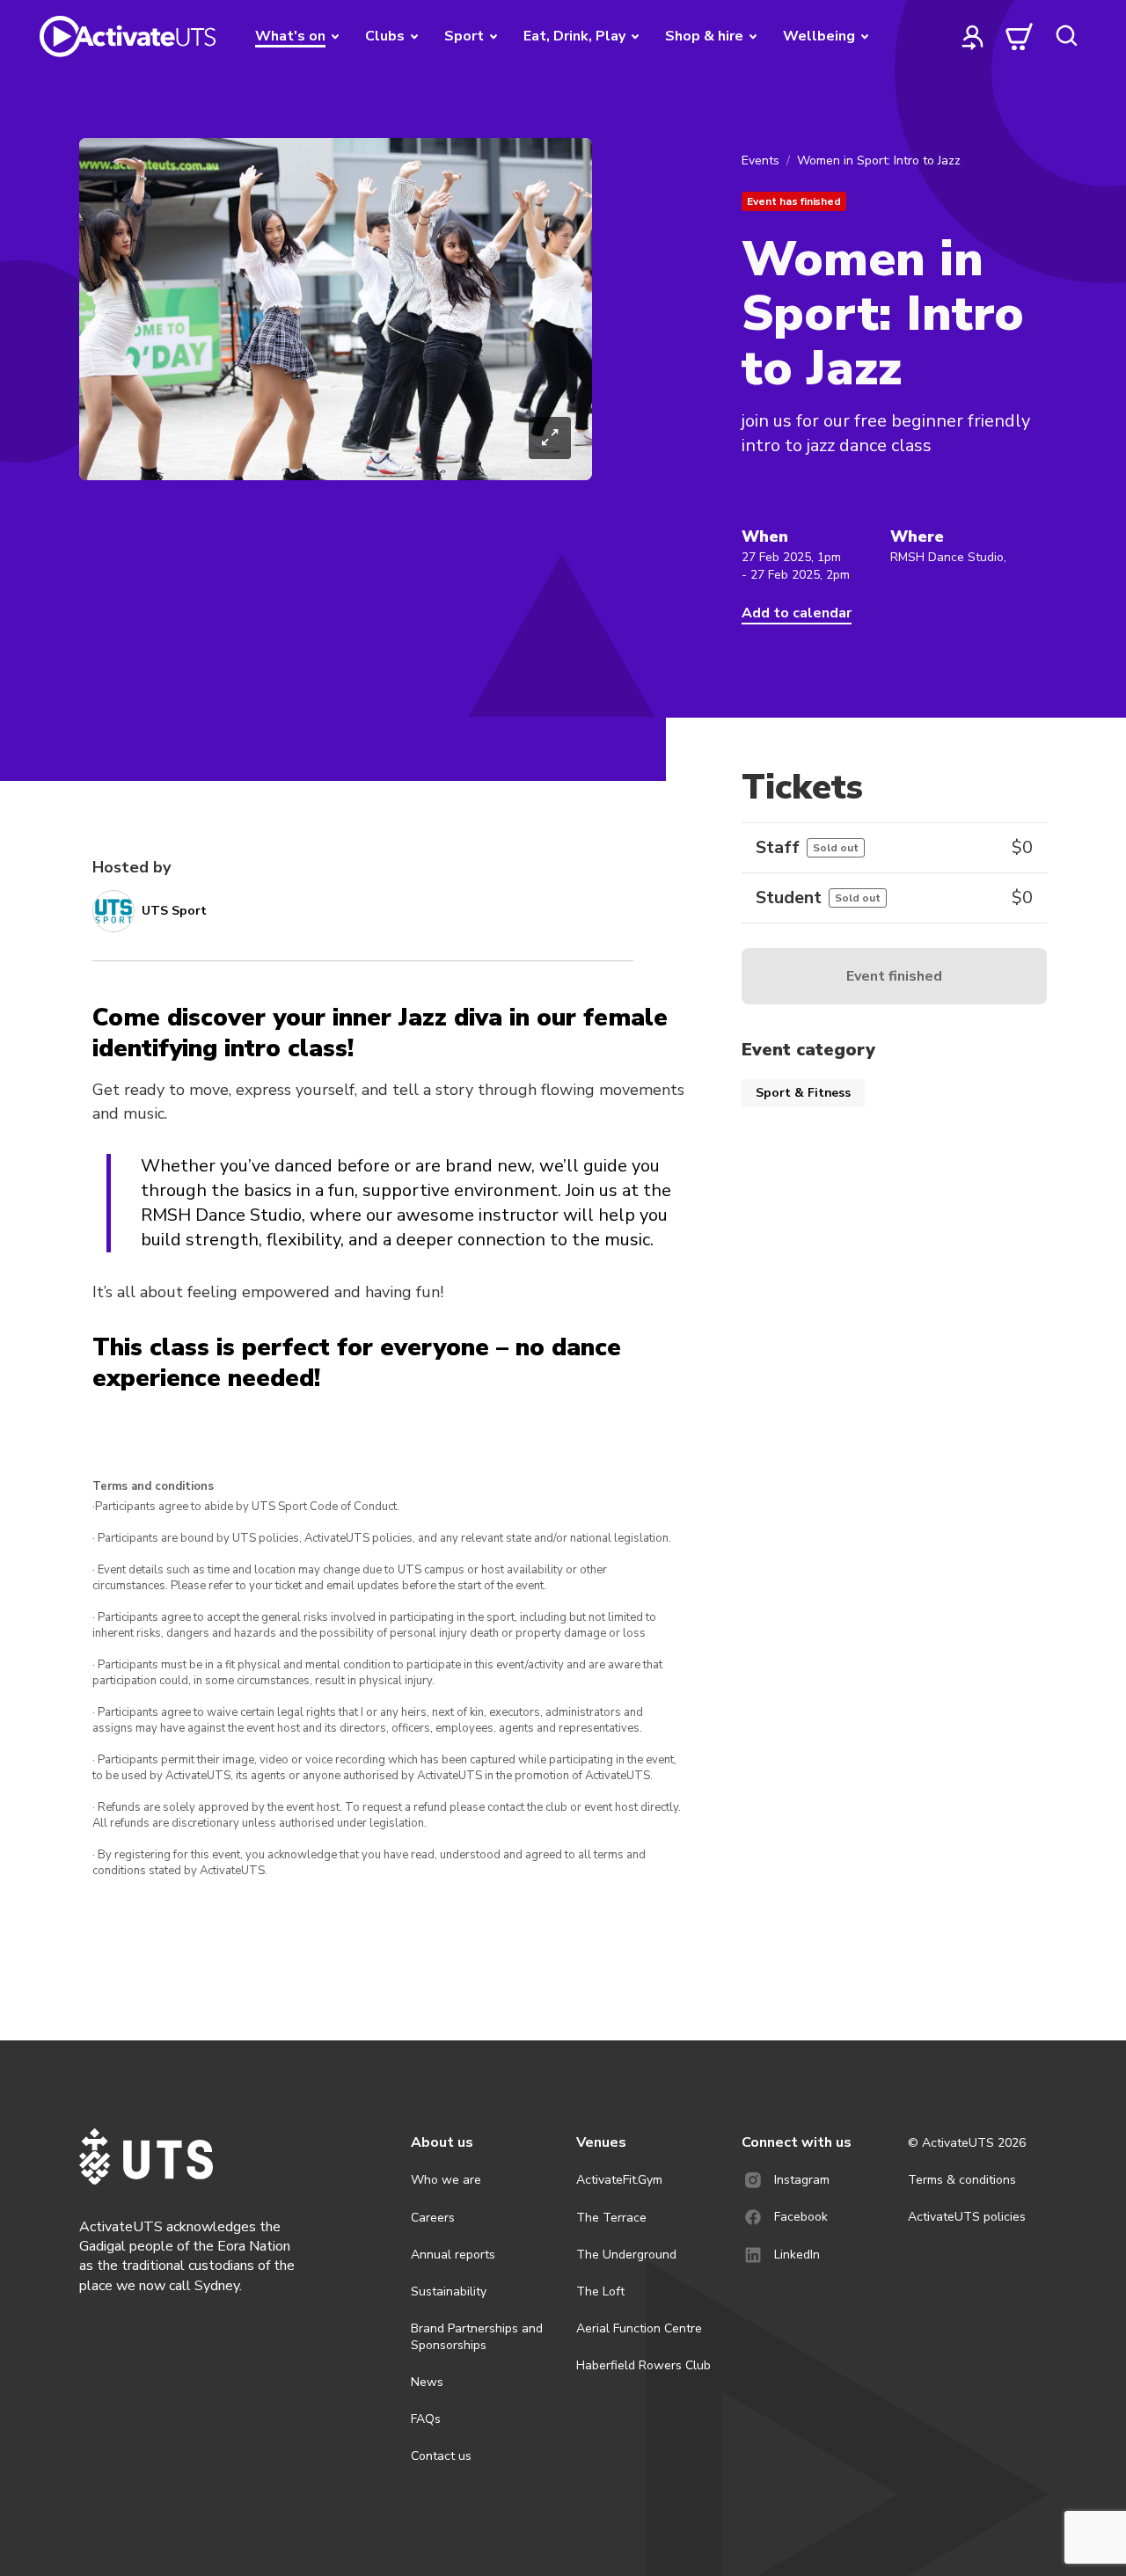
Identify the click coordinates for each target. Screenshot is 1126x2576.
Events (760, 161)
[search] (1066, 36)
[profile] (973, 36)
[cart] (1020, 36)
